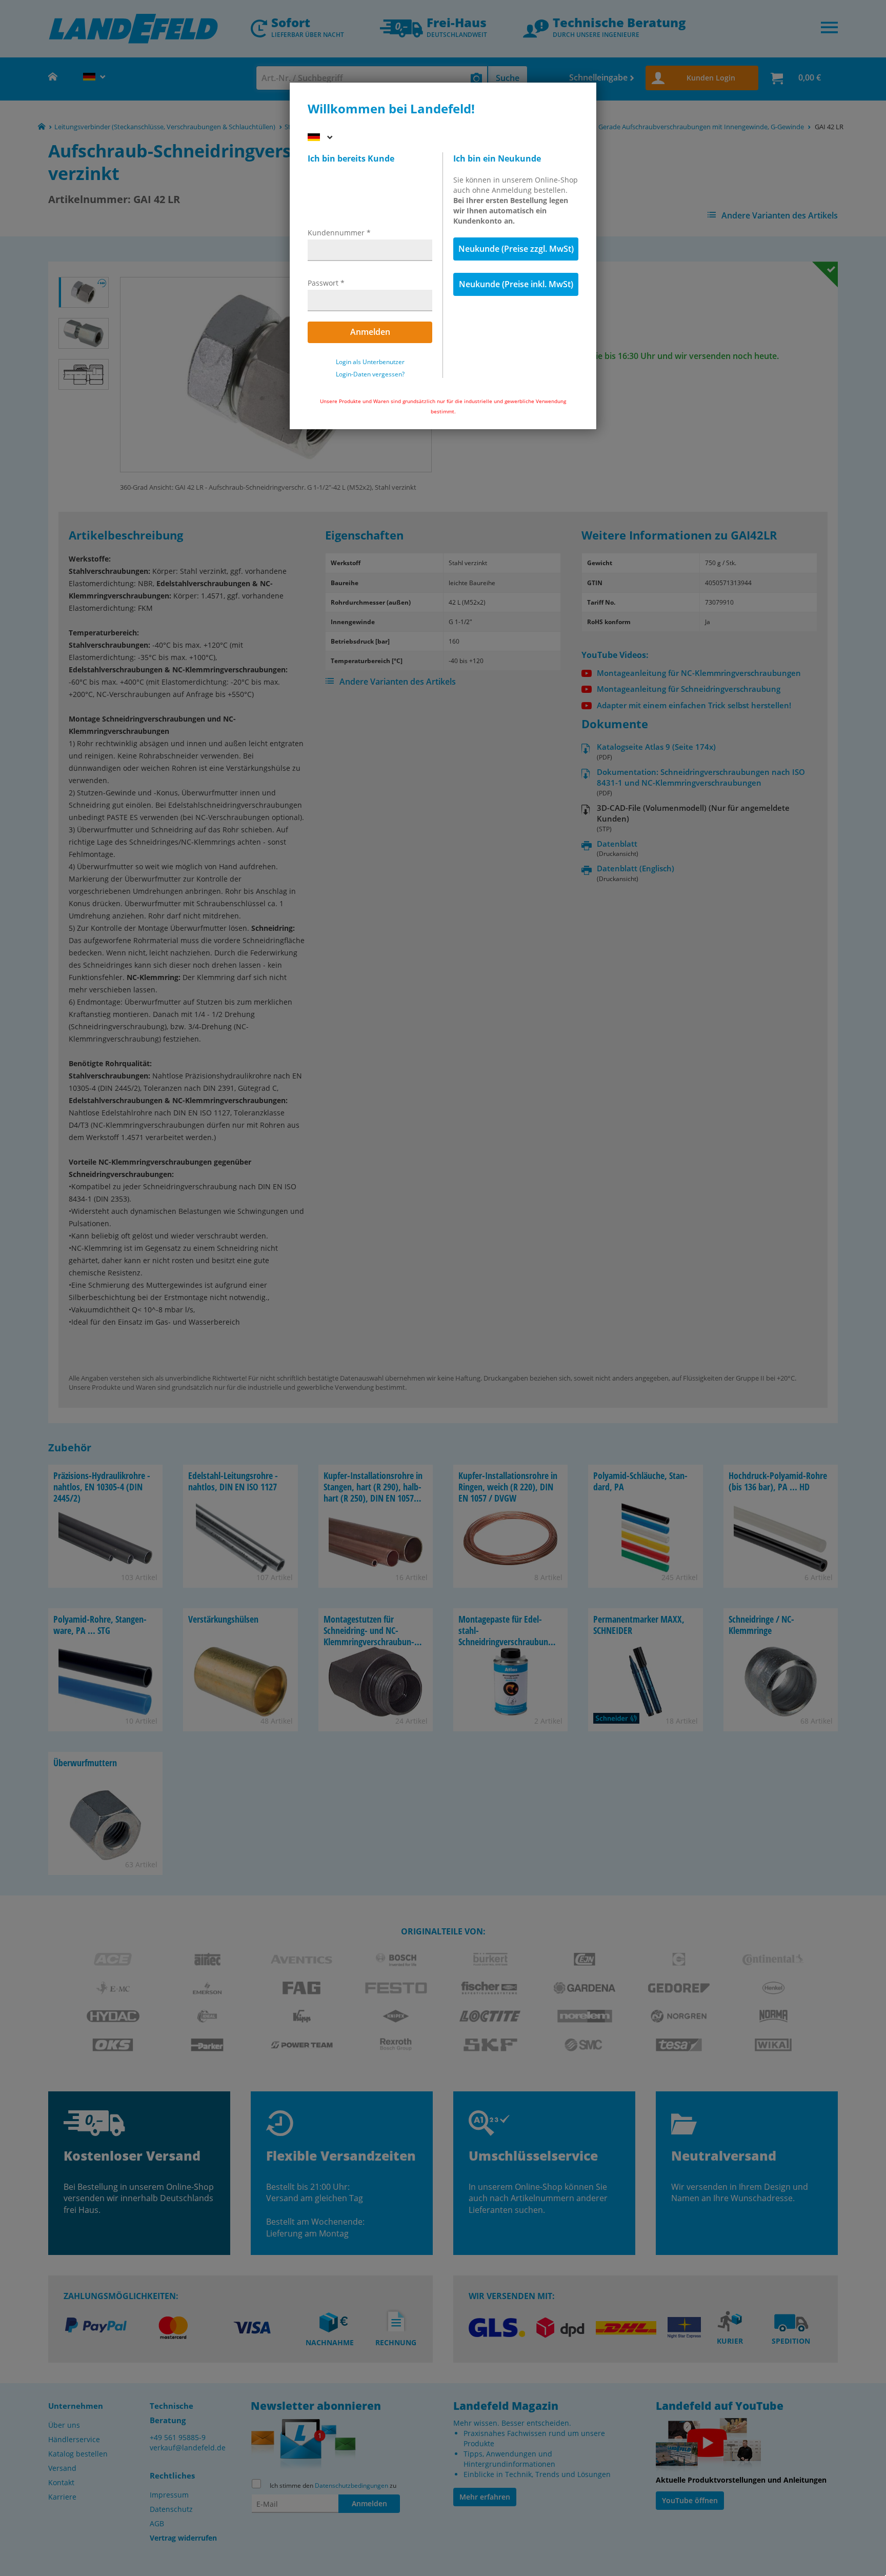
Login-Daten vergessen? (370, 374)
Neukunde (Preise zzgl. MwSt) (516, 249)
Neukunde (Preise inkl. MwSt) (516, 284)
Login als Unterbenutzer (370, 362)
